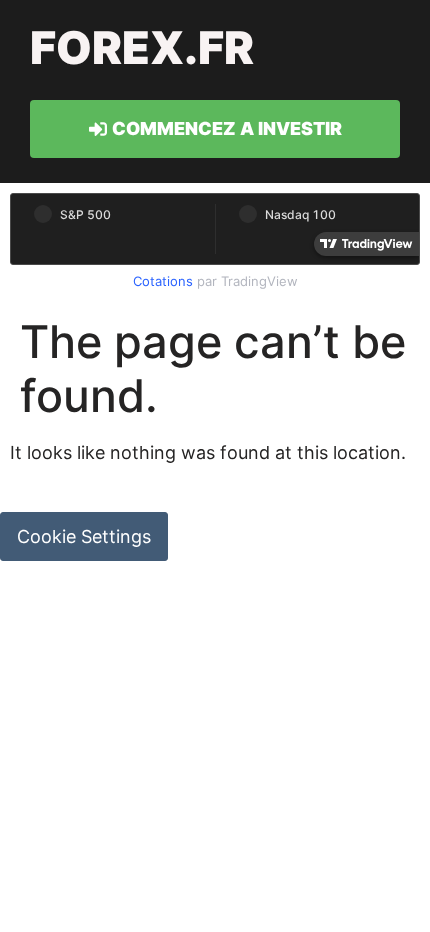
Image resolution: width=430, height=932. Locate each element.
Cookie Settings (84, 536)
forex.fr (142, 47)
